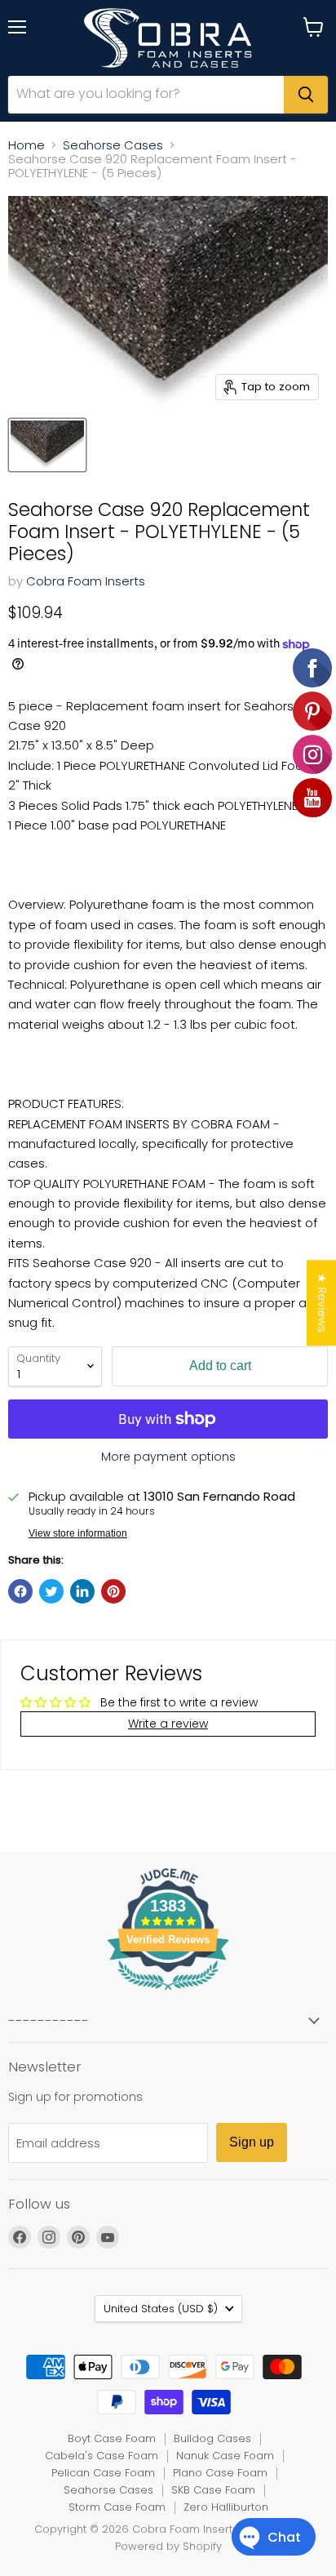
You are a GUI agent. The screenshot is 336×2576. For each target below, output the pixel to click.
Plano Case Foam (220, 2473)
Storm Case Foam (117, 2507)
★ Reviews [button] (322, 1303)
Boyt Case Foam (112, 2438)
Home (27, 145)
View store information (78, 1533)
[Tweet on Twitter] (51, 1591)
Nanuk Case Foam (225, 2456)
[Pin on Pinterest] (113, 1591)
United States (161, 2309)
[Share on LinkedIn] (82, 1591)
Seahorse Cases (113, 145)
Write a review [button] (168, 1724)
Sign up (252, 2142)
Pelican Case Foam (103, 2473)
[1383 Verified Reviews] (168, 1993)
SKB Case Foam (213, 2490)
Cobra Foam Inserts (86, 581)
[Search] (306, 95)
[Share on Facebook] (20, 1591)
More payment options (168, 1457)
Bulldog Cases (212, 2438)
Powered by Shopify (168, 2546)
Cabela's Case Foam (102, 2456)
